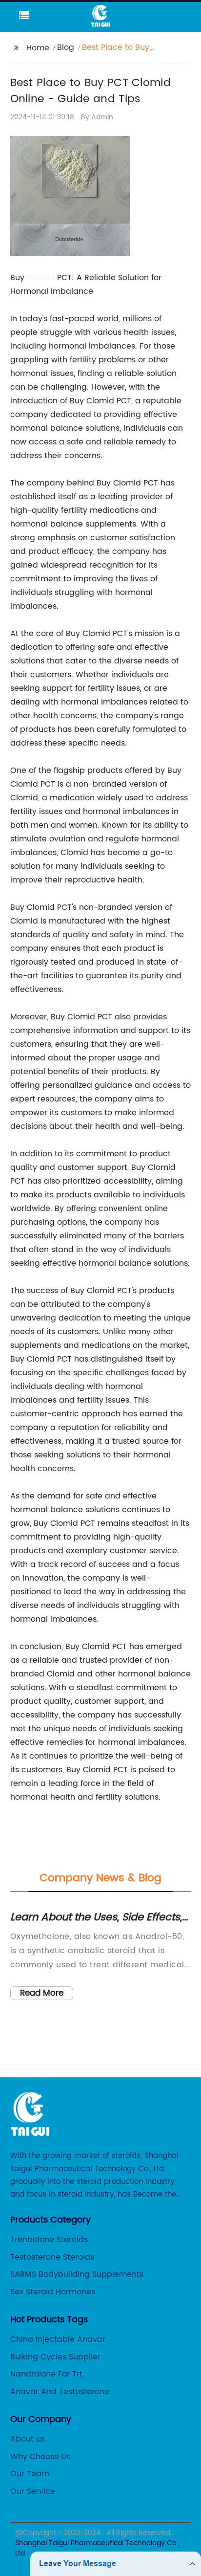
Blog (66, 47)
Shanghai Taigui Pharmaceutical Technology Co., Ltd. (97, 2548)
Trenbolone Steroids (49, 2240)
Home (38, 48)
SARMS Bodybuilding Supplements (77, 2274)
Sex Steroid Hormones (53, 2292)
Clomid (41, 278)
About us (28, 2439)
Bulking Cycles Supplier (55, 2357)
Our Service (33, 2491)
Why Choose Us (40, 2457)
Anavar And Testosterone (60, 2392)
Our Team (30, 2474)
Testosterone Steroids (52, 2257)
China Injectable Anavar (58, 2339)
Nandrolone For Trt (46, 2374)
